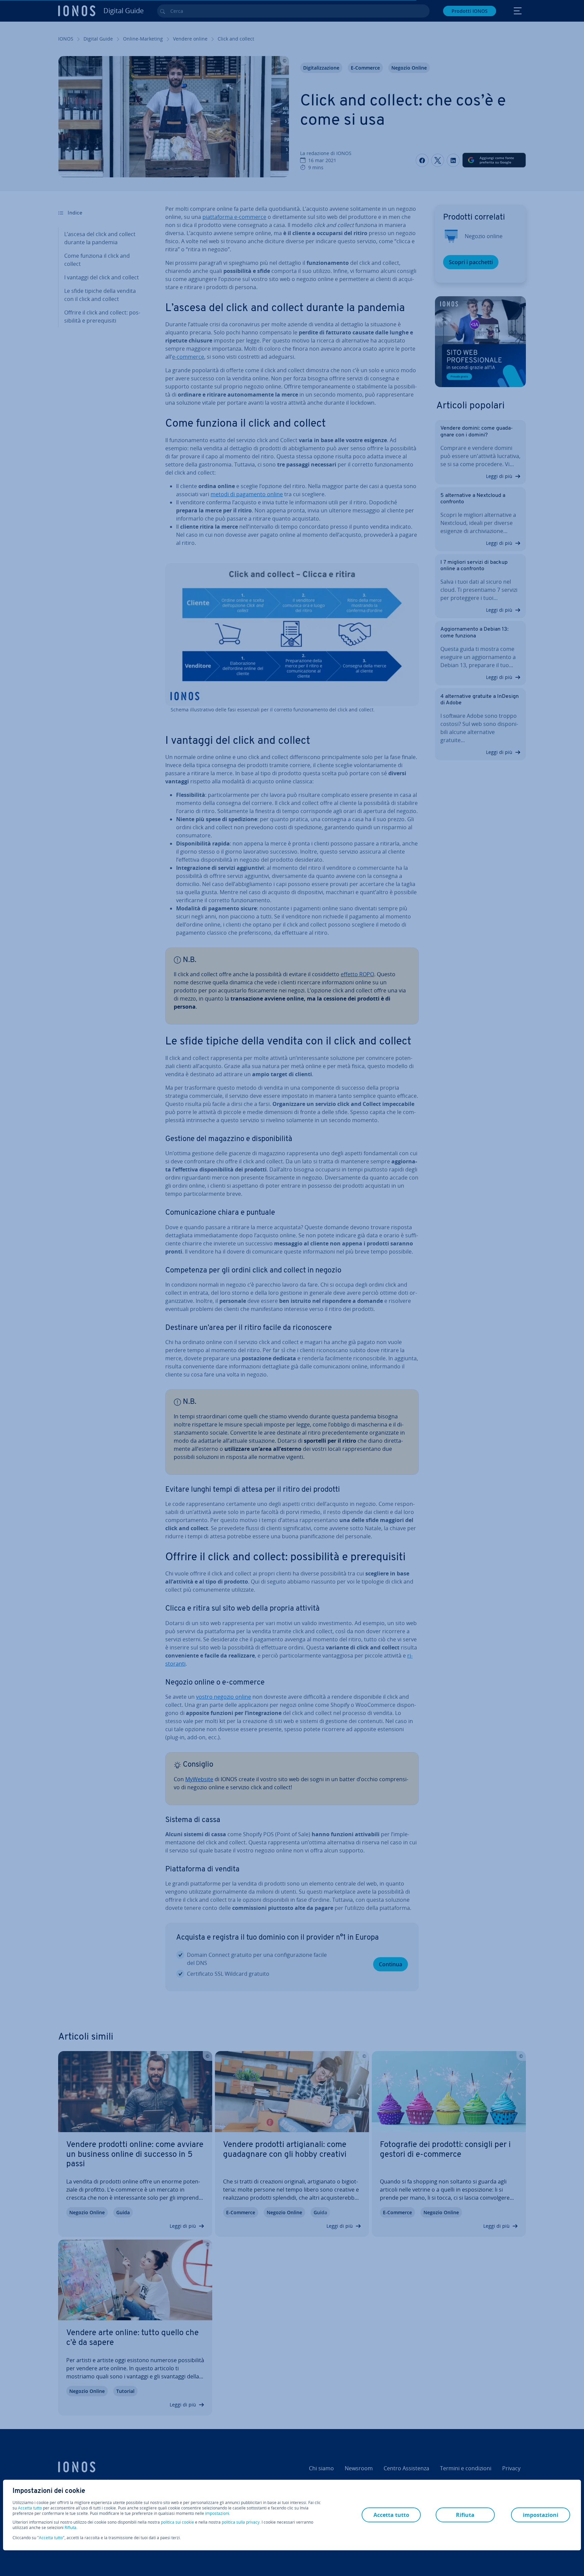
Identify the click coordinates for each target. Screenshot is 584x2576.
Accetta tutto (30, 2508)
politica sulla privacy (241, 2522)
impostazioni (217, 2514)
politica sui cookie (177, 2522)
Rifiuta (70, 2528)
